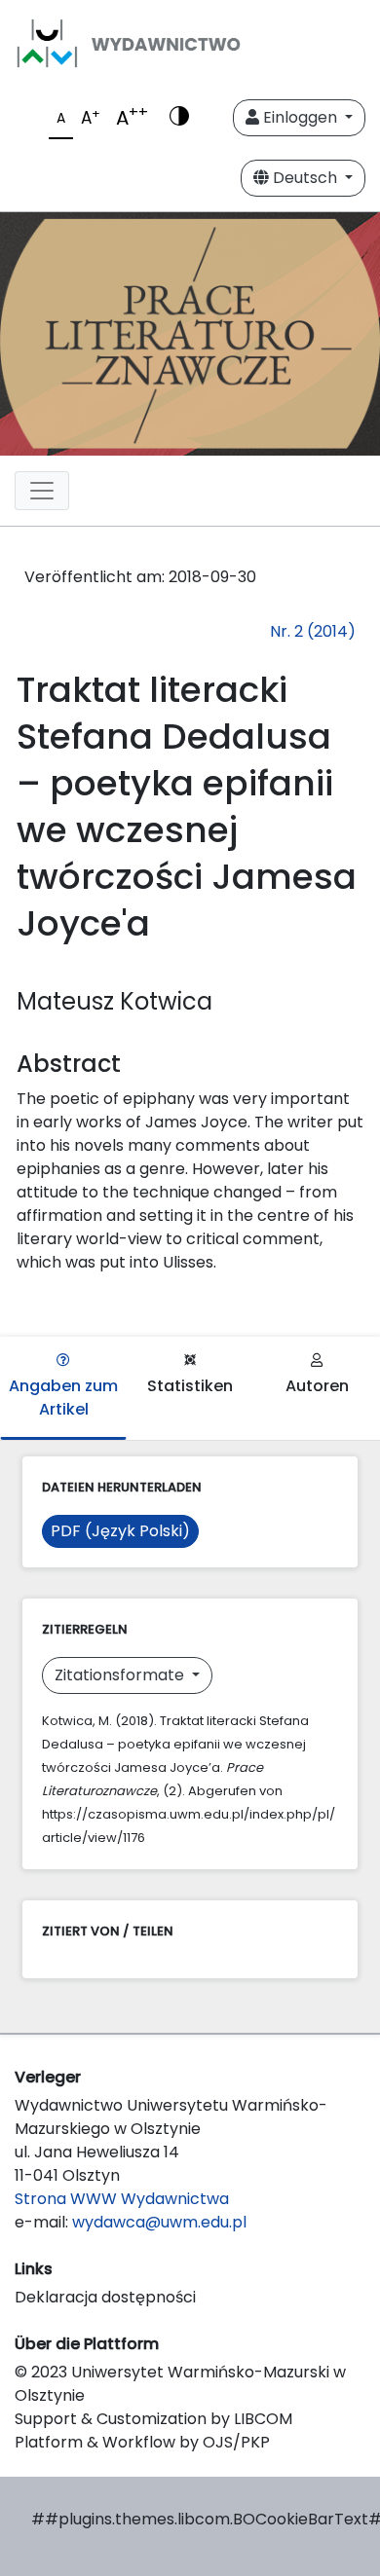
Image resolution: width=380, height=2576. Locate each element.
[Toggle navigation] (42, 491)
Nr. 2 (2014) (313, 631)
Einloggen (300, 117)
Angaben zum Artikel (63, 1398)
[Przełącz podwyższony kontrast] (179, 118)
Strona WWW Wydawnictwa (122, 2199)
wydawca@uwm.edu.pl (159, 2222)
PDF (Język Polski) (120, 1531)
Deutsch (305, 178)
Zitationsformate (121, 1675)
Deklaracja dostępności (105, 2297)
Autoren (317, 1386)
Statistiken (190, 1386)
